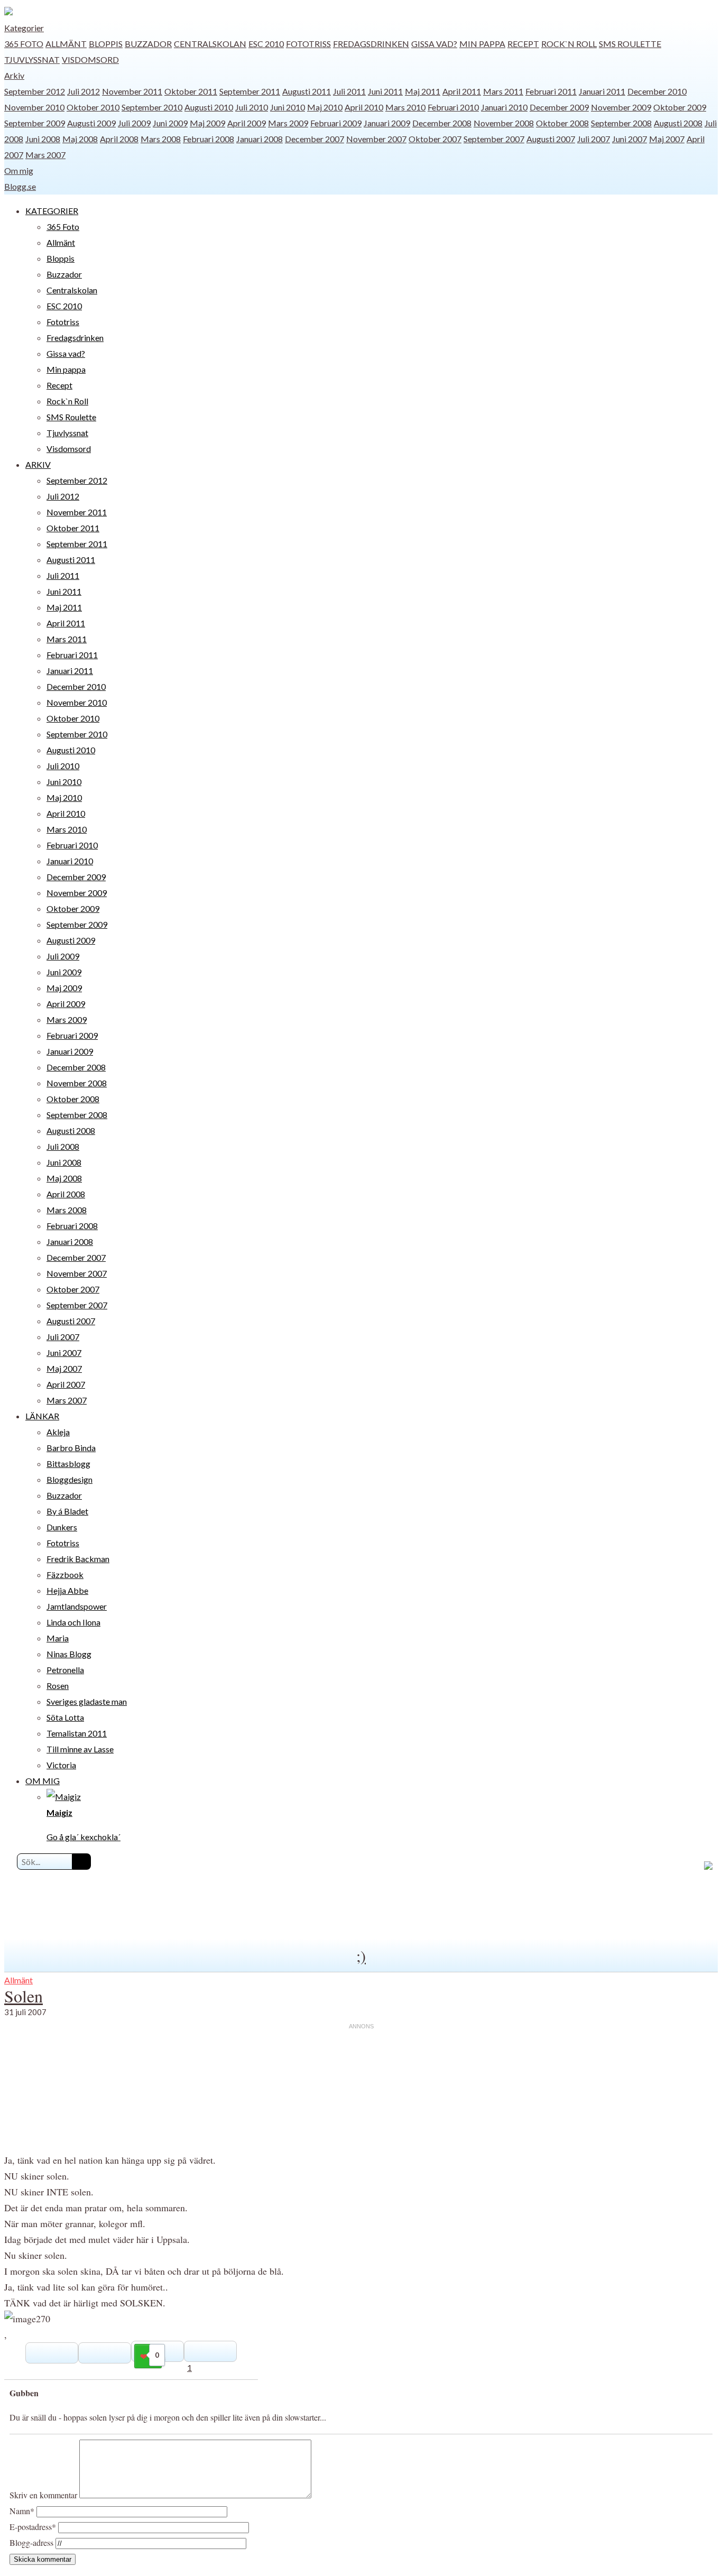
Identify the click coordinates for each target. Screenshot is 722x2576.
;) (361, 1955)
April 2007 (66, 1384)
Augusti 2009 (91, 123)
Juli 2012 (84, 91)
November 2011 (132, 91)
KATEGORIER (52, 211)
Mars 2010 (405, 107)
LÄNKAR (42, 1416)
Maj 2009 (207, 123)
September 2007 (494, 139)
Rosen (58, 1686)
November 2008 (504, 123)
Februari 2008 (209, 139)
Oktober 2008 (562, 123)
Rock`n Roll (569, 44)
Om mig (19, 170)
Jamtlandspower (77, 1606)
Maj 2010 (325, 107)
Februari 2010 (453, 107)
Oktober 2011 (191, 91)
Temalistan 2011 (77, 1733)
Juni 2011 (385, 91)
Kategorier (24, 28)
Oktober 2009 (680, 107)
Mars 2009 (288, 123)
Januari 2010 (504, 107)
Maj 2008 (80, 139)
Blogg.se (20, 186)
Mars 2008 (161, 139)
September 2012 (35, 91)
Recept (523, 44)
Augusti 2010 (209, 107)
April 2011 (462, 91)
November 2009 (621, 107)
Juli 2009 (134, 123)
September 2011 (250, 91)
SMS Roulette (630, 44)
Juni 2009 (170, 123)
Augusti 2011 (307, 91)
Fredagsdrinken (371, 44)
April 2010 (364, 107)
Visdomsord (90, 59)
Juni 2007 (630, 139)
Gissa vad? (434, 44)
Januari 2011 (602, 91)
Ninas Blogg (69, 1654)
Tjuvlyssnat (32, 59)
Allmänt (66, 44)
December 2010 (657, 91)
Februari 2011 (551, 91)
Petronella (65, 1670)
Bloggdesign (70, 1479)
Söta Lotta (65, 1717)
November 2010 (34, 107)
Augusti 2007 (551, 139)
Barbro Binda (71, 1448)
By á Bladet (67, 1511)
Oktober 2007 (435, 139)
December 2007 (314, 139)
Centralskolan (210, 44)
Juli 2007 (594, 139)
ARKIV (38, 464)
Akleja (58, 1432)
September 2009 (35, 123)
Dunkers (62, 1527)
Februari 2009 (336, 123)
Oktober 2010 (93, 107)
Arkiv (14, 75)
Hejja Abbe (67, 1590)
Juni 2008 (43, 139)
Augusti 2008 (678, 123)
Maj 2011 (423, 91)
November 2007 (376, 139)
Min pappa (482, 44)
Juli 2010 (252, 107)
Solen (24, 1996)
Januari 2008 (260, 139)
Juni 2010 (288, 107)
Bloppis (106, 44)
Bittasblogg (68, 1464)
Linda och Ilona (73, 1622)
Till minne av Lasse (80, 1749)
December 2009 (559, 107)
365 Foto (24, 44)
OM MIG (43, 1781)
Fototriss (308, 44)
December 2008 (442, 123)
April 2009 (247, 123)
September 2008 (621, 123)
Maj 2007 (667, 139)
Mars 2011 (503, 91)
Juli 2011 (349, 91)
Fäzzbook (65, 1575)
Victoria (61, 1765)
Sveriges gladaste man (87, 1701)
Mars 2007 (45, 155)
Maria (58, 1638)
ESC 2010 (266, 44)
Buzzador (148, 44)
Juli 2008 (63, 1146)
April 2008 (119, 139)
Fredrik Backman (78, 1559)
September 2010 (152, 107)
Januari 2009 (387, 123)
